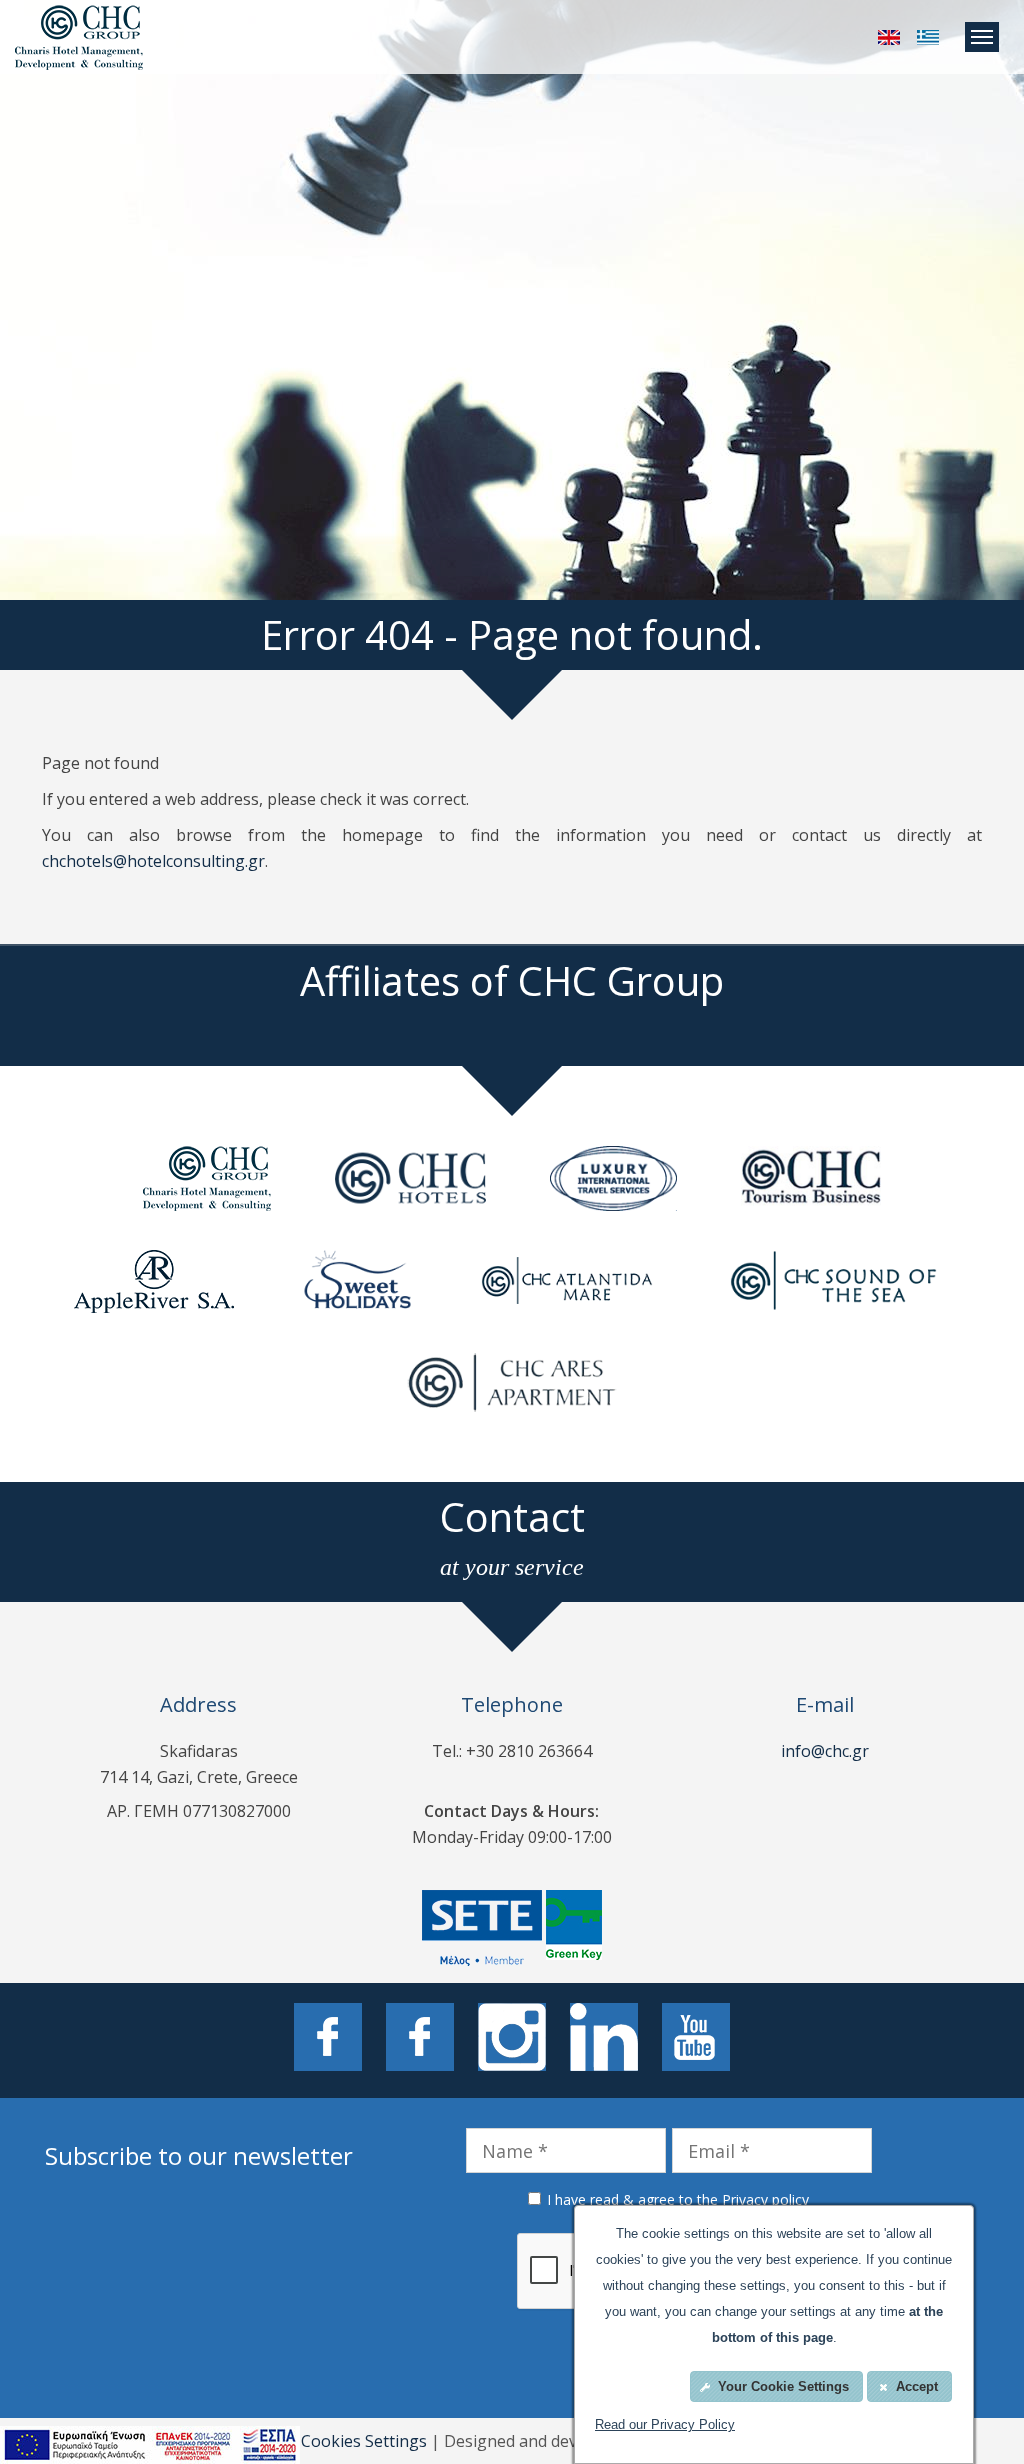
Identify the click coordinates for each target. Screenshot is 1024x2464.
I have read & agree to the (678, 2199)
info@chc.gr (825, 1751)
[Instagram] (512, 2040)
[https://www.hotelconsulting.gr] (889, 37)
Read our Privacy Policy (665, 2424)
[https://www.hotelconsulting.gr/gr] (928, 37)
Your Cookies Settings (344, 2441)
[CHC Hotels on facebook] (420, 2040)
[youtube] (696, 2040)
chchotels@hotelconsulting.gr (153, 861)
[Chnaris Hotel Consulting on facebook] (328, 2040)
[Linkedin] (604, 2040)
